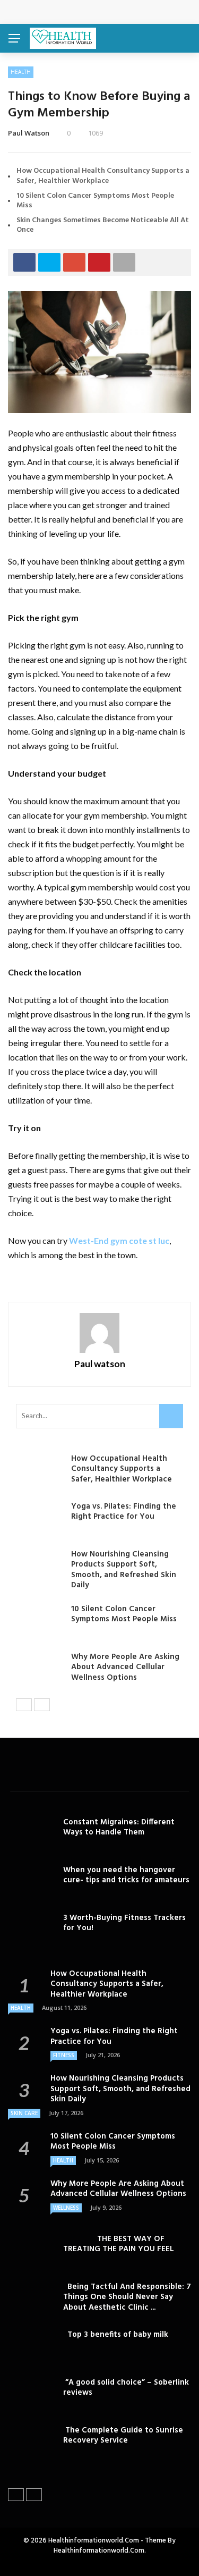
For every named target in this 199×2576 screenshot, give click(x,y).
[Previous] (24, 1705)
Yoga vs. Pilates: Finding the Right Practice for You (124, 1512)
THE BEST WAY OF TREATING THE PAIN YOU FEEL (119, 2244)
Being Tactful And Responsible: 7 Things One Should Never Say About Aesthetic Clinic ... (127, 2297)
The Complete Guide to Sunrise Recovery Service (123, 2436)
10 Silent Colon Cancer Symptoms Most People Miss (95, 201)
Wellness (66, 2208)
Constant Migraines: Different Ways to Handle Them (119, 1828)
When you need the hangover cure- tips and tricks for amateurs (126, 1875)
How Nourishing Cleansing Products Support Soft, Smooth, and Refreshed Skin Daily (124, 1570)
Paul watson (29, 133)
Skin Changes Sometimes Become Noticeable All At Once (103, 225)
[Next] (42, 1705)
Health (21, 72)
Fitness (64, 2055)
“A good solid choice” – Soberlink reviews (126, 2388)
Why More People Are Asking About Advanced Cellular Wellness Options (125, 1667)
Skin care (24, 2113)
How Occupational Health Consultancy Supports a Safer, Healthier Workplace (103, 176)
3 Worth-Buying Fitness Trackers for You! (124, 1923)
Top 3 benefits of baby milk (116, 2335)
